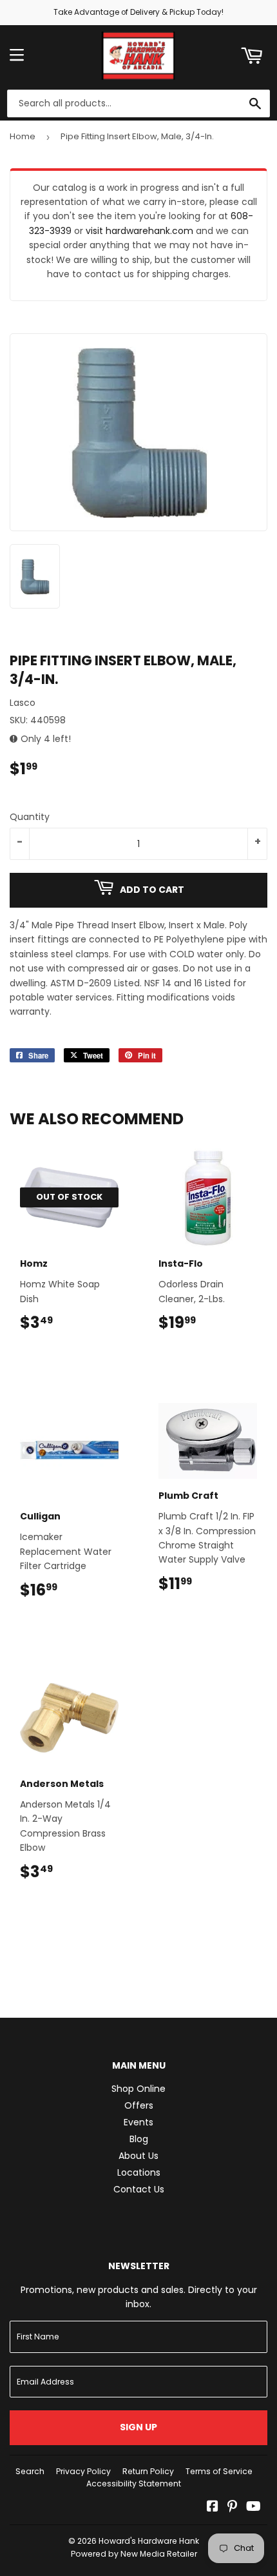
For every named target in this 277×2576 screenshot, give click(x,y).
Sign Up (138, 2427)
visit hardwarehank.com (139, 231)
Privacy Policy (83, 2471)
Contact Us (139, 2189)
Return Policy (148, 2471)
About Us (138, 2156)
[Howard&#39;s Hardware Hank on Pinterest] (232, 2508)
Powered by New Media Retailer (134, 2554)
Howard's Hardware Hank (149, 2541)
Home (23, 136)
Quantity (30, 817)
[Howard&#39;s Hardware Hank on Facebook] (213, 2508)
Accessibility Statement (134, 2483)
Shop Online (138, 2089)
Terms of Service (219, 2471)
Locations (139, 2172)
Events (138, 2122)
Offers (139, 2105)
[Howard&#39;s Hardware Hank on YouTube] (253, 2508)
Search (30, 2471)
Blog (139, 2139)
